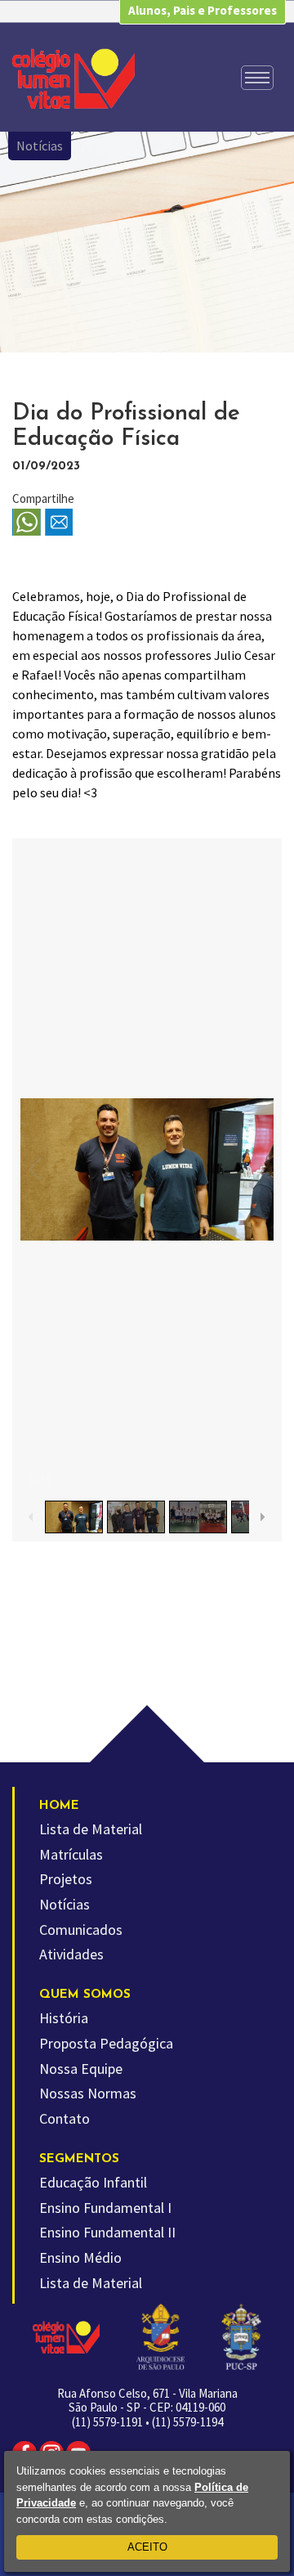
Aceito (147, 2547)
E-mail (59, 523)
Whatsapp (27, 523)
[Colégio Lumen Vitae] (73, 78)
